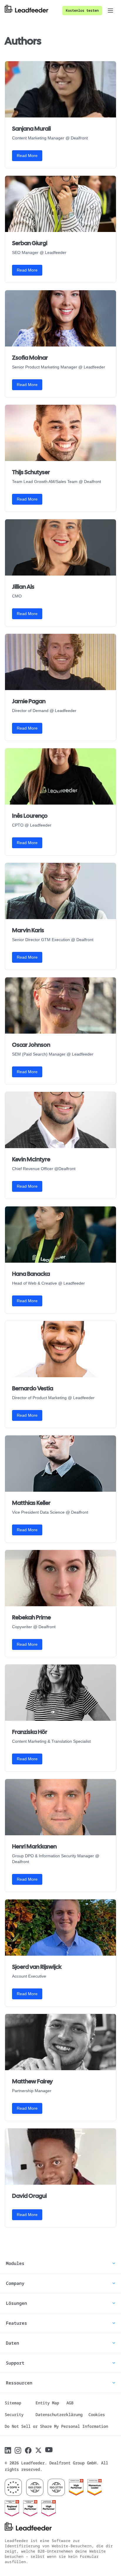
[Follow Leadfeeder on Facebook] (28, 2450)
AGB (70, 2403)
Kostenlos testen (82, 10)
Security (14, 2414)
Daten (12, 2343)
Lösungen (16, 2303)
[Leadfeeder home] (31, 11)
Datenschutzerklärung (59, 2414)
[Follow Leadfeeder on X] (38, 2450)
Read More (27, 156)
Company (15, 2283)
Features (16, 2323)
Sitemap (13, 2403)
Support (15, 2363)
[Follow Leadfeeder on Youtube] (49, 2450)
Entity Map (47, 2403)
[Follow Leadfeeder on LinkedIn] (8, 2450)
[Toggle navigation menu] (110, 11)
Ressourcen (19, 2383)
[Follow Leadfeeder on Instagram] (18, 2450)
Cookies (97, 2414)
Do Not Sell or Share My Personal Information (56, 2426)
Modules (15, 2263)
